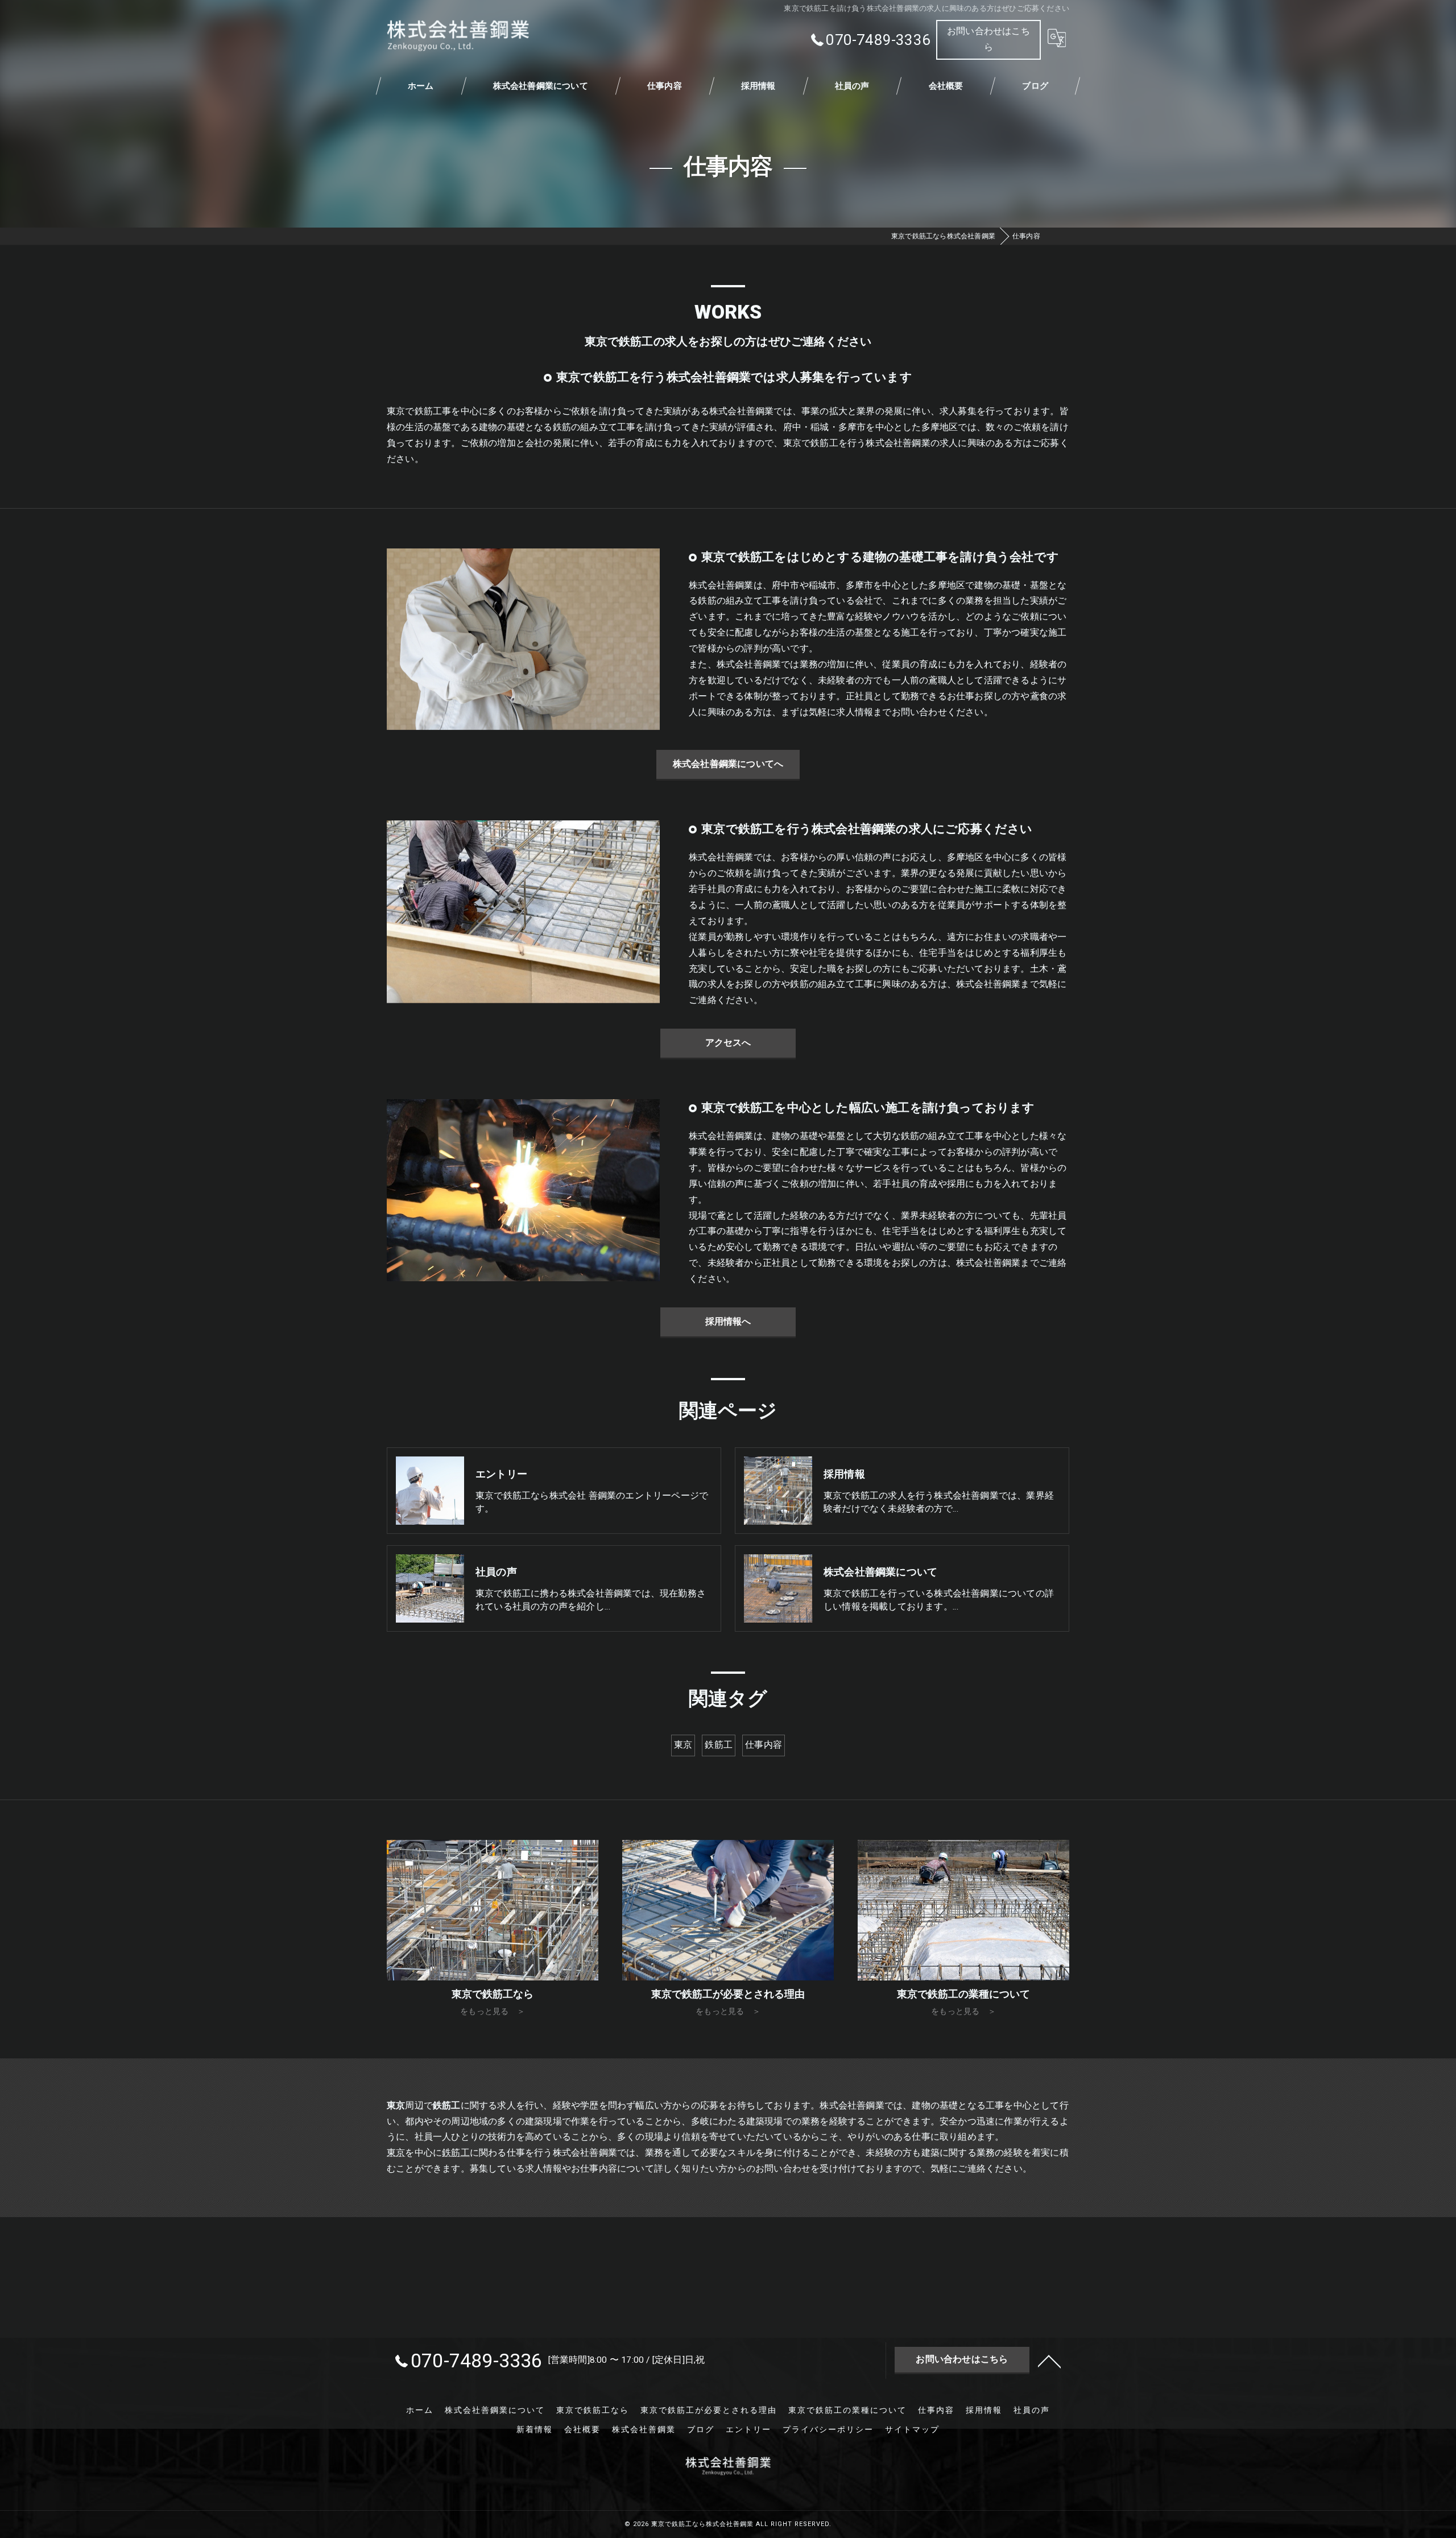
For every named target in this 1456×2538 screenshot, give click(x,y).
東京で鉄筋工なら (593, 2410)
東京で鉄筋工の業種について (847, 2410)
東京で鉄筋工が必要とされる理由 (709, 2410)
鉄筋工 (719, 1745)
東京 (683, 1745)
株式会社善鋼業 (644, 2429)
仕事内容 (764, 1745)
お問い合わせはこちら (988, 39)
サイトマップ (912, 2429)
